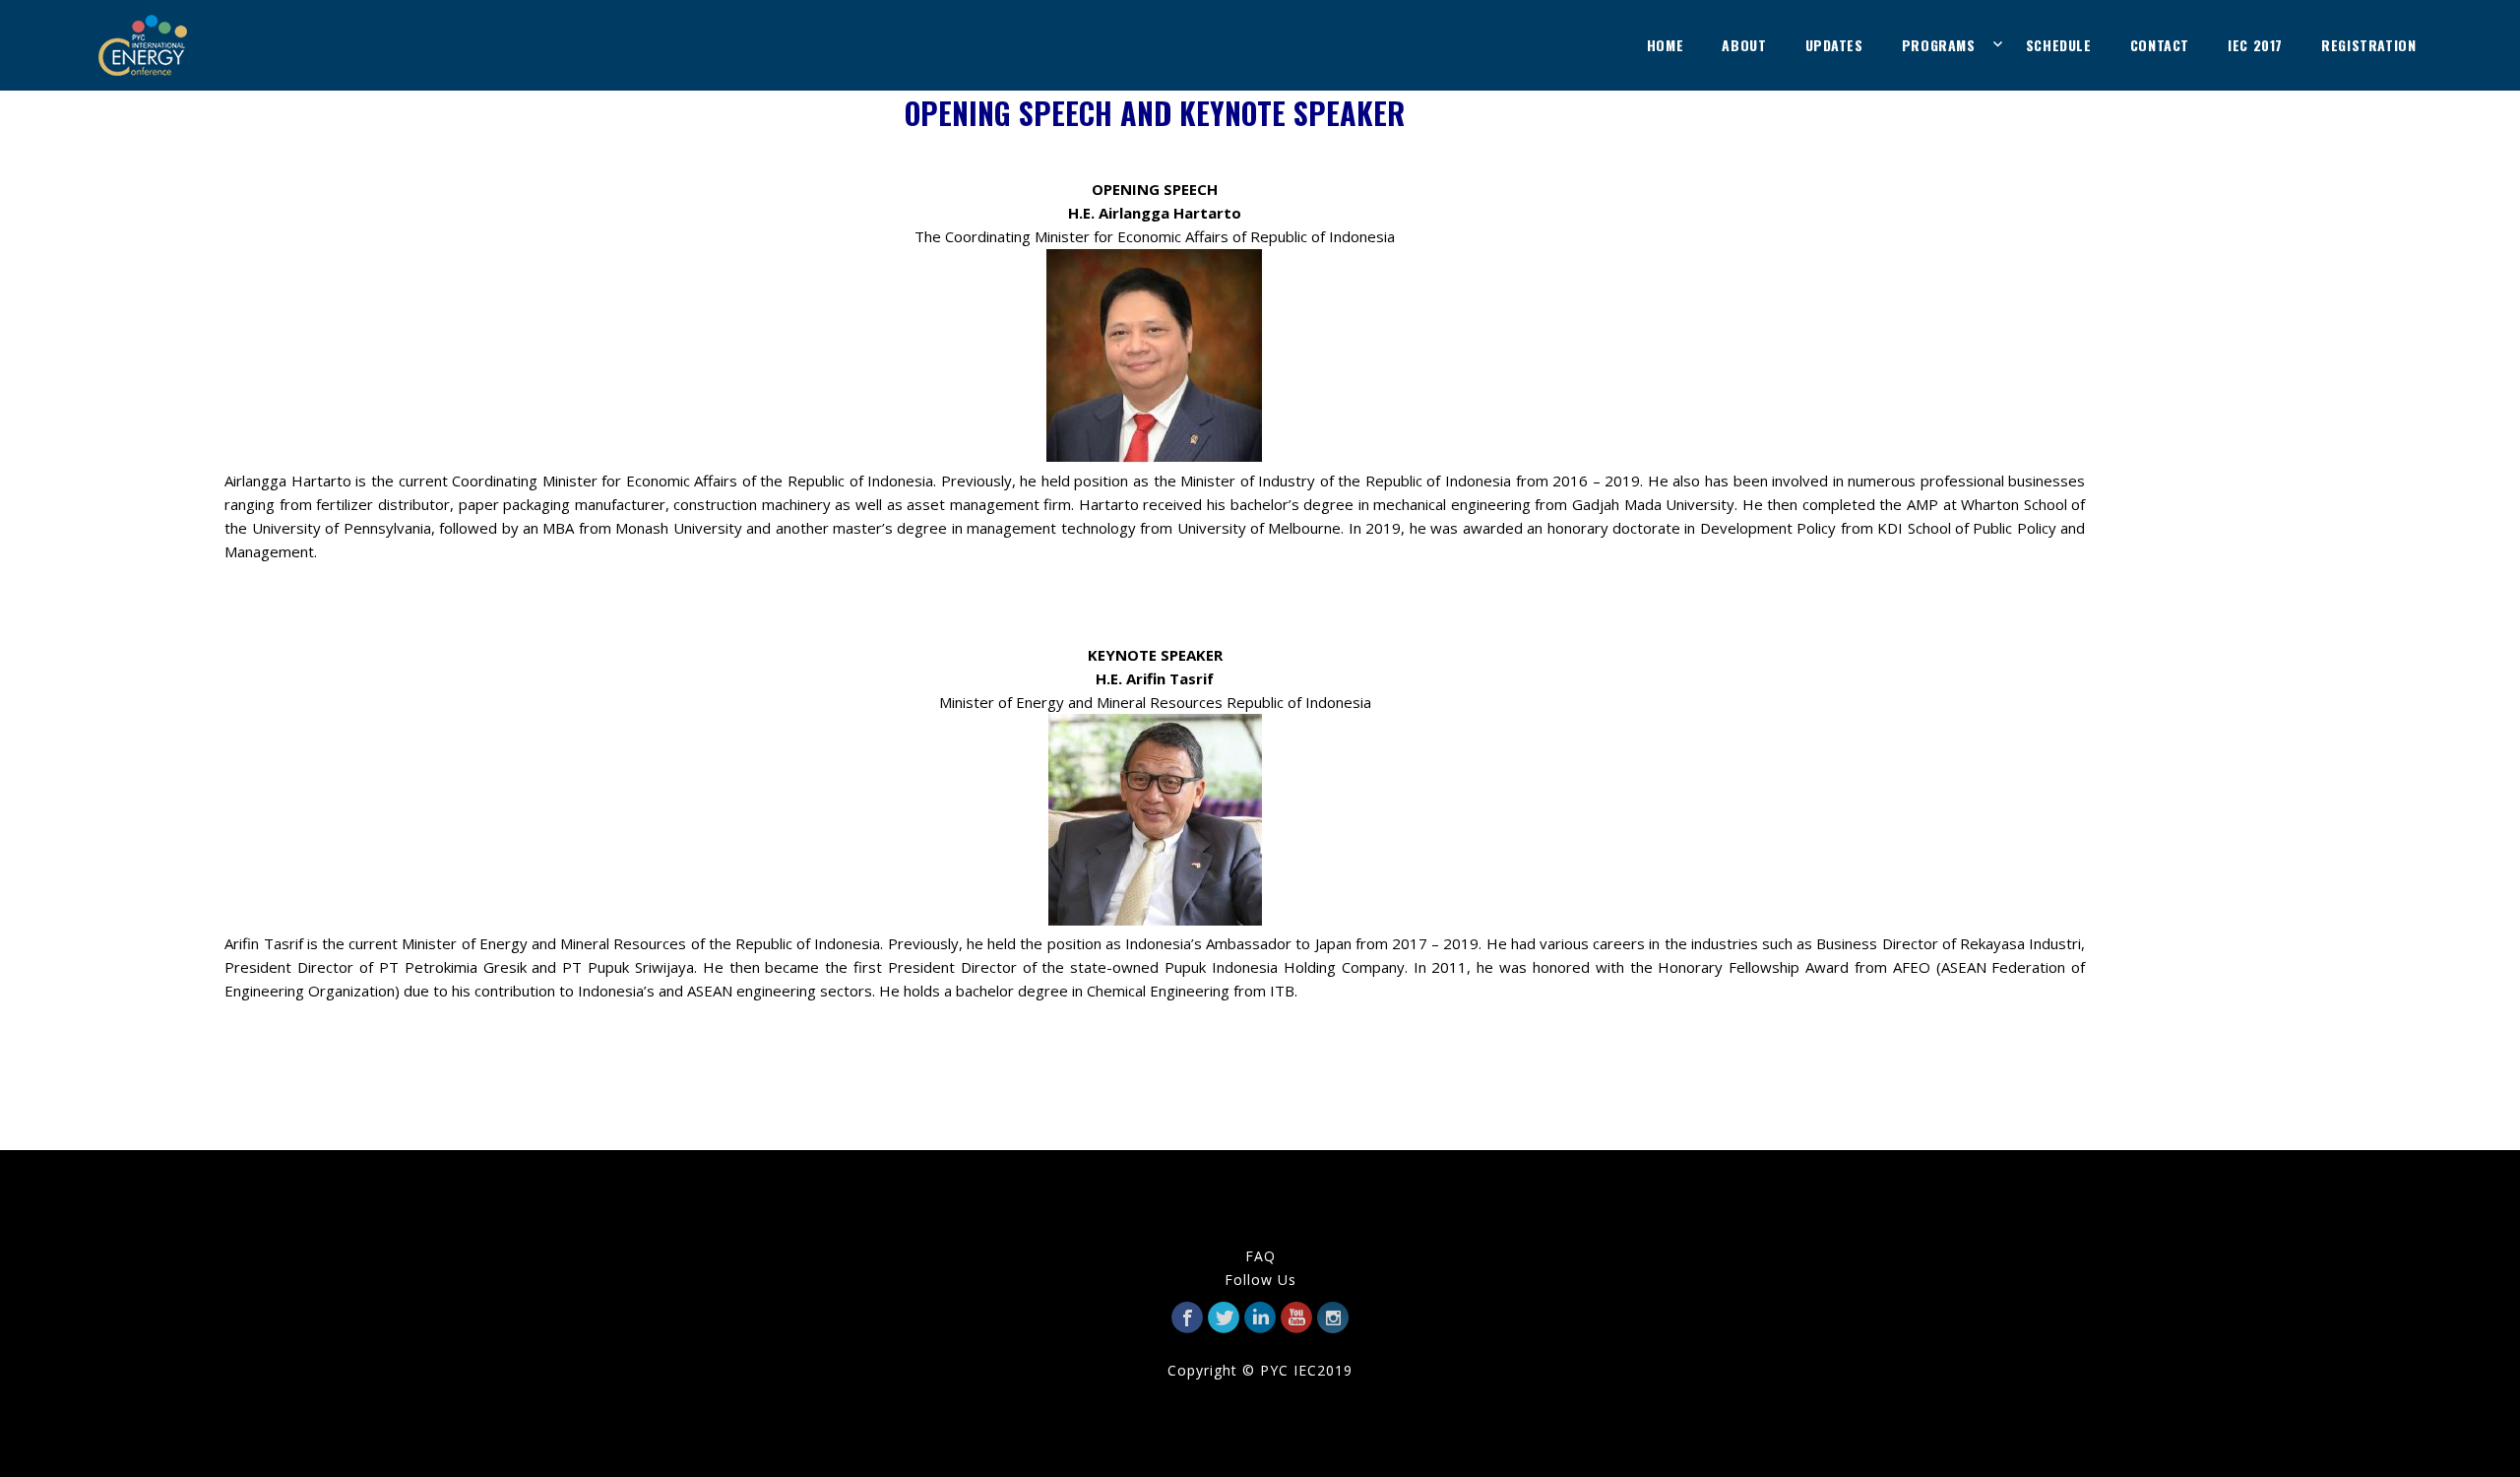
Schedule (2059, 45)
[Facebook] (1187, 1317)
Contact (2160, 45)
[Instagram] (1333, 1317)
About (1744, 45)
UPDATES (1834, 45)
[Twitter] (1224, 1317)
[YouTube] (1296, 1317)
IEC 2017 (2255, 45)
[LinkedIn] (1260, 1317)
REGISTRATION (2368, 45)
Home (1665, 45)
